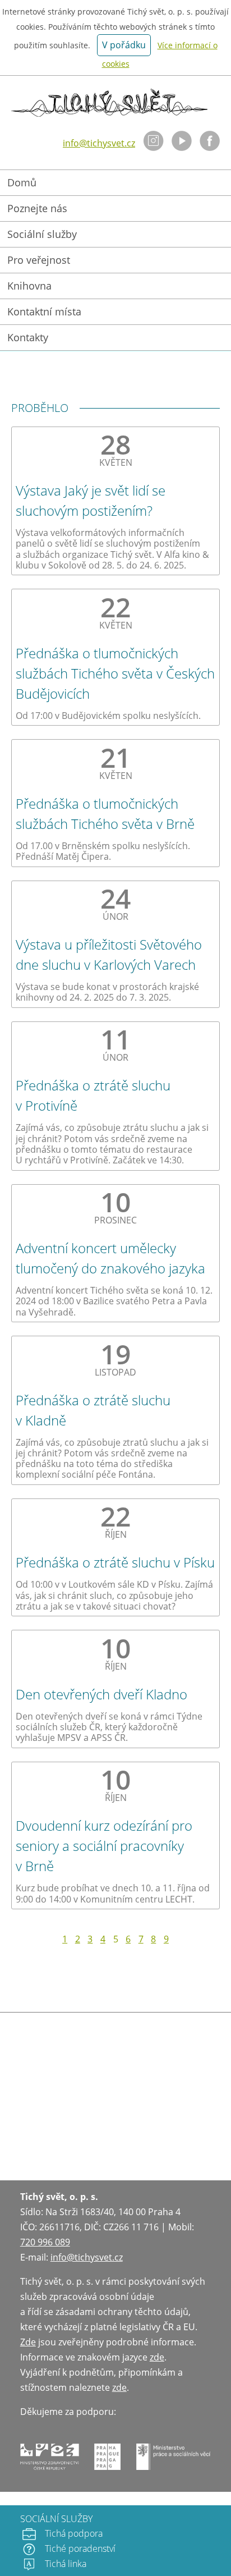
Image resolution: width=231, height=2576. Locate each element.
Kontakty (28, 337)
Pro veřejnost (39, 260)
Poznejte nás (37, 208)
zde (157, 2357)
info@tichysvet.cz (99, 143)
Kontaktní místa (44, 311)
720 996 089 (45, 2242)
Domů (22, 182)
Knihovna (29, 286)
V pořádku (124, 45)
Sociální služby (42, 234)
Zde (28, 2342)
